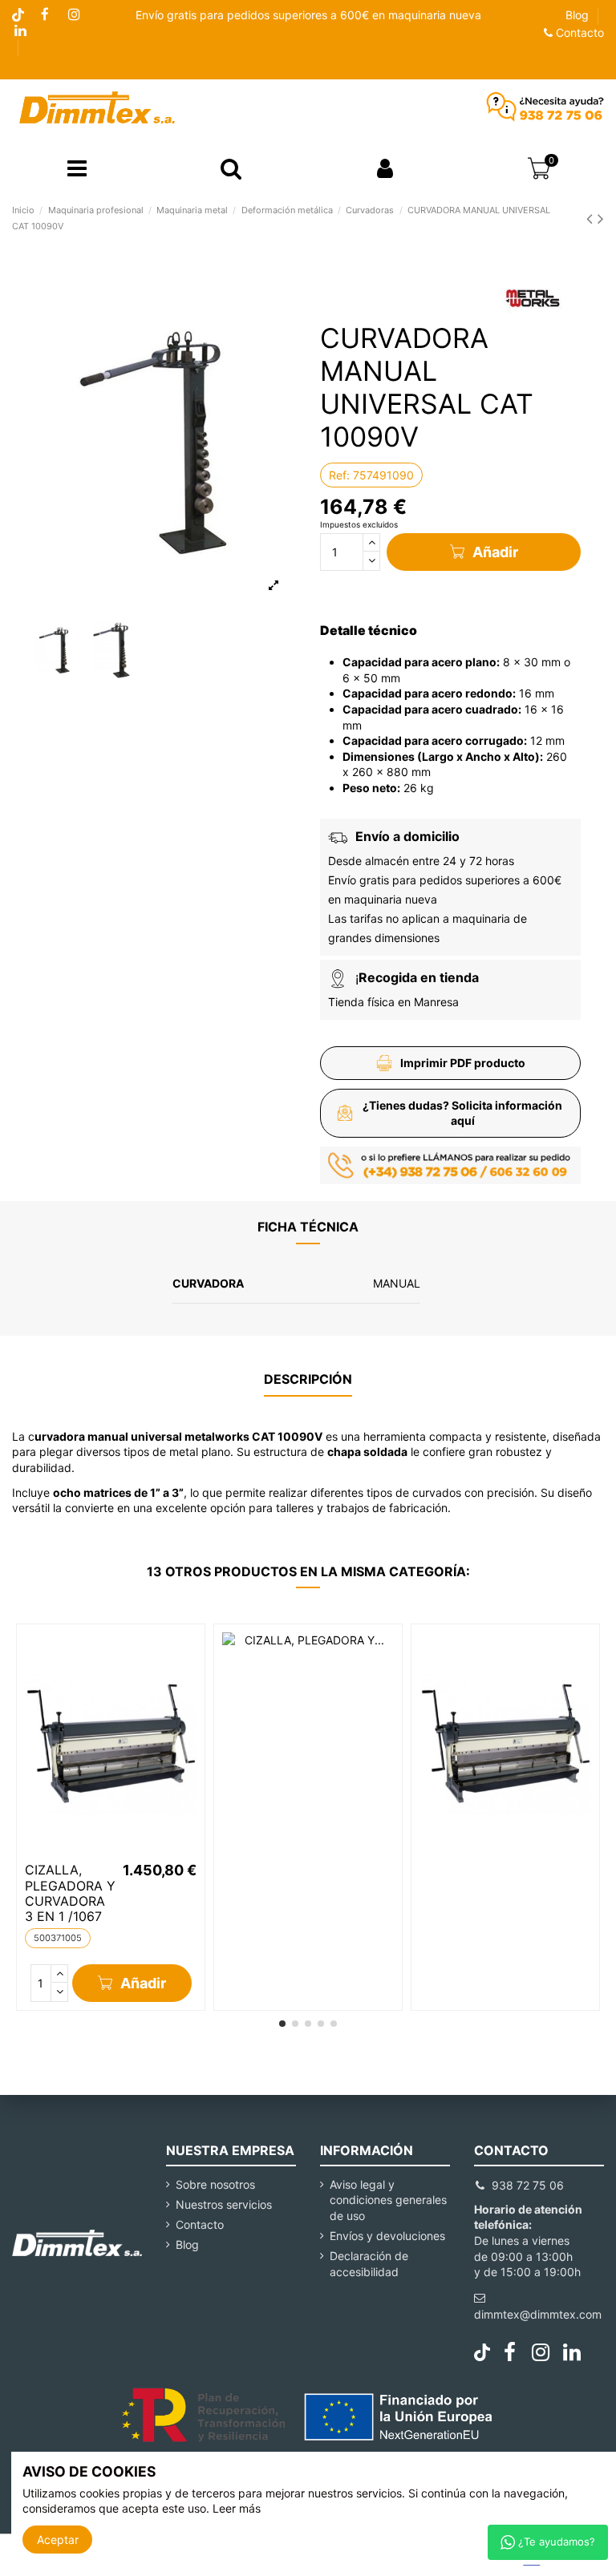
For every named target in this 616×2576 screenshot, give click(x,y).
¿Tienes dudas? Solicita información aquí (462, 1113)
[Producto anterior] (592, 218)
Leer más (237, 2508)
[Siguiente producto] (601, 218)
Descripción (308, 1379)
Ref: (339, 475)
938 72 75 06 (528, 2185)
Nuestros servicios (224, 2204)
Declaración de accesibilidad (369, 2264)
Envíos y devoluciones (387, 2236)
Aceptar (58, 2540)
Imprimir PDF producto (463, 1063)
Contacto (578, 32)
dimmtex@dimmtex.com (538, 2314)
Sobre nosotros (215, 2184)
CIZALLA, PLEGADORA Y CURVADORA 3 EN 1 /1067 (70, 1893)
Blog (577, 15)
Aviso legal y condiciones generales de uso (388, 2200)
